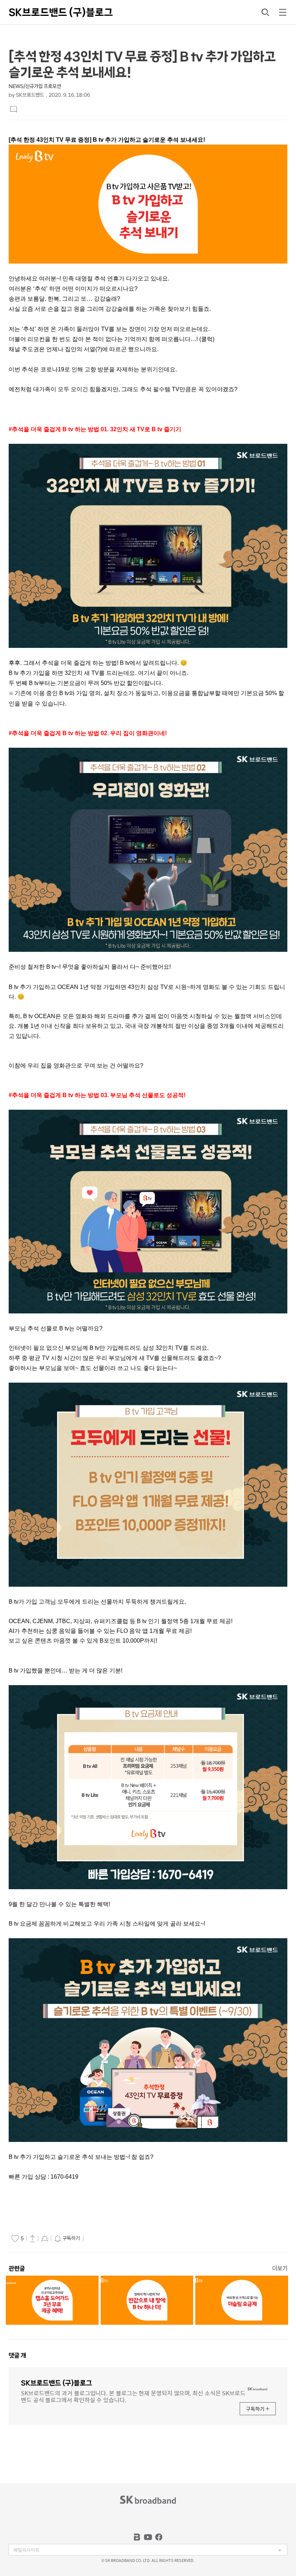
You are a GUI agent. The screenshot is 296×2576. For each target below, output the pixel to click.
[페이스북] (159, 2537)
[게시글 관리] (45, 2238)
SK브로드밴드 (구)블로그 (61, 12)
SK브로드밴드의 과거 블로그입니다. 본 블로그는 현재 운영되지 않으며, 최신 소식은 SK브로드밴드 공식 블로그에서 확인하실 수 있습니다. (133, 2396)
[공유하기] (32, 2238)
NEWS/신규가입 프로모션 (35, 86)
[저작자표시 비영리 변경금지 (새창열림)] (95, 2239)
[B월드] (137, 2537)
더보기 (280, 2268)
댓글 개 (17, 2355)
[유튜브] (148, 2537)
